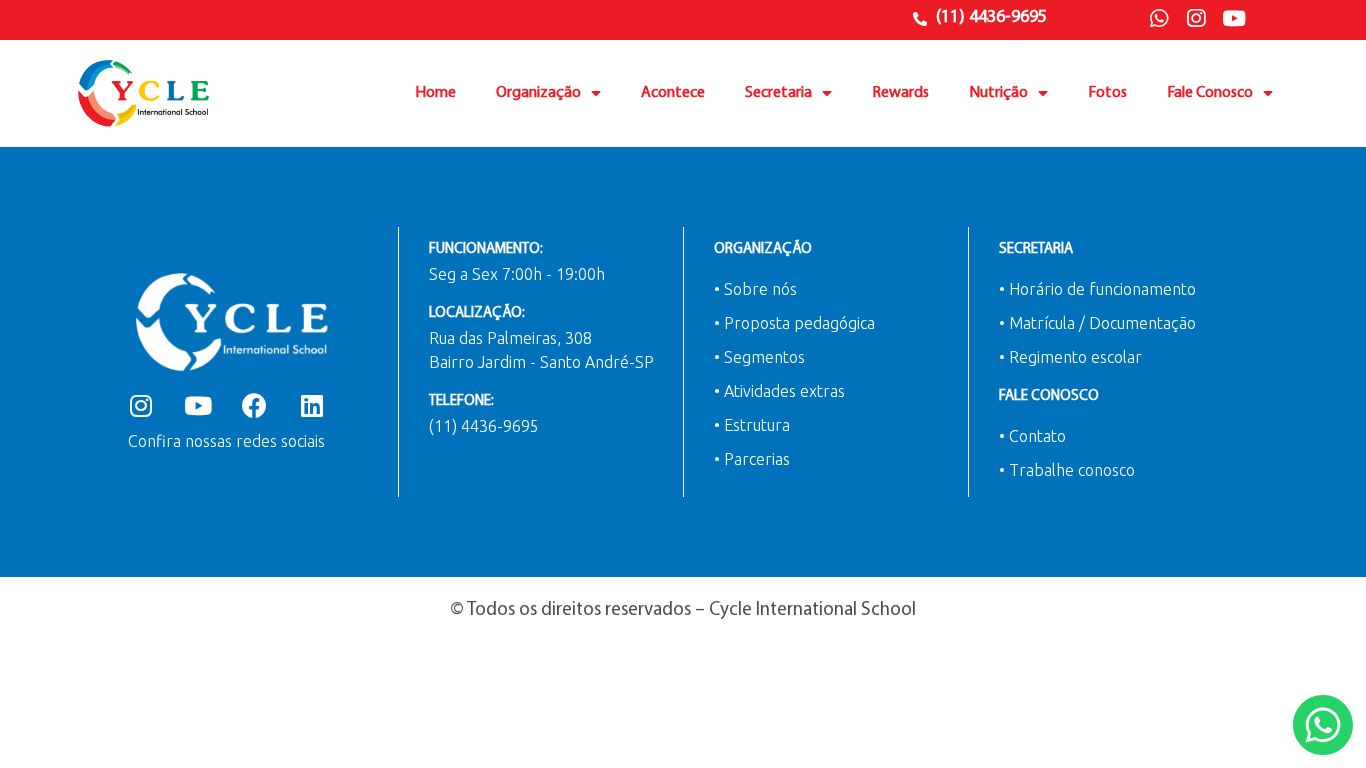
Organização (538, 93)
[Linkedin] (311, 405)
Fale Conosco (1210, 93)
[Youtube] (1234, 19)
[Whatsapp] (1159, 19)
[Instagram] (1196, 19)
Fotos (1107, 93)
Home (435, 93)
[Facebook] (254, 405)
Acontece (673, 93)
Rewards (900, 93)
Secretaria (778, 93)
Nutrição (998, 93)
